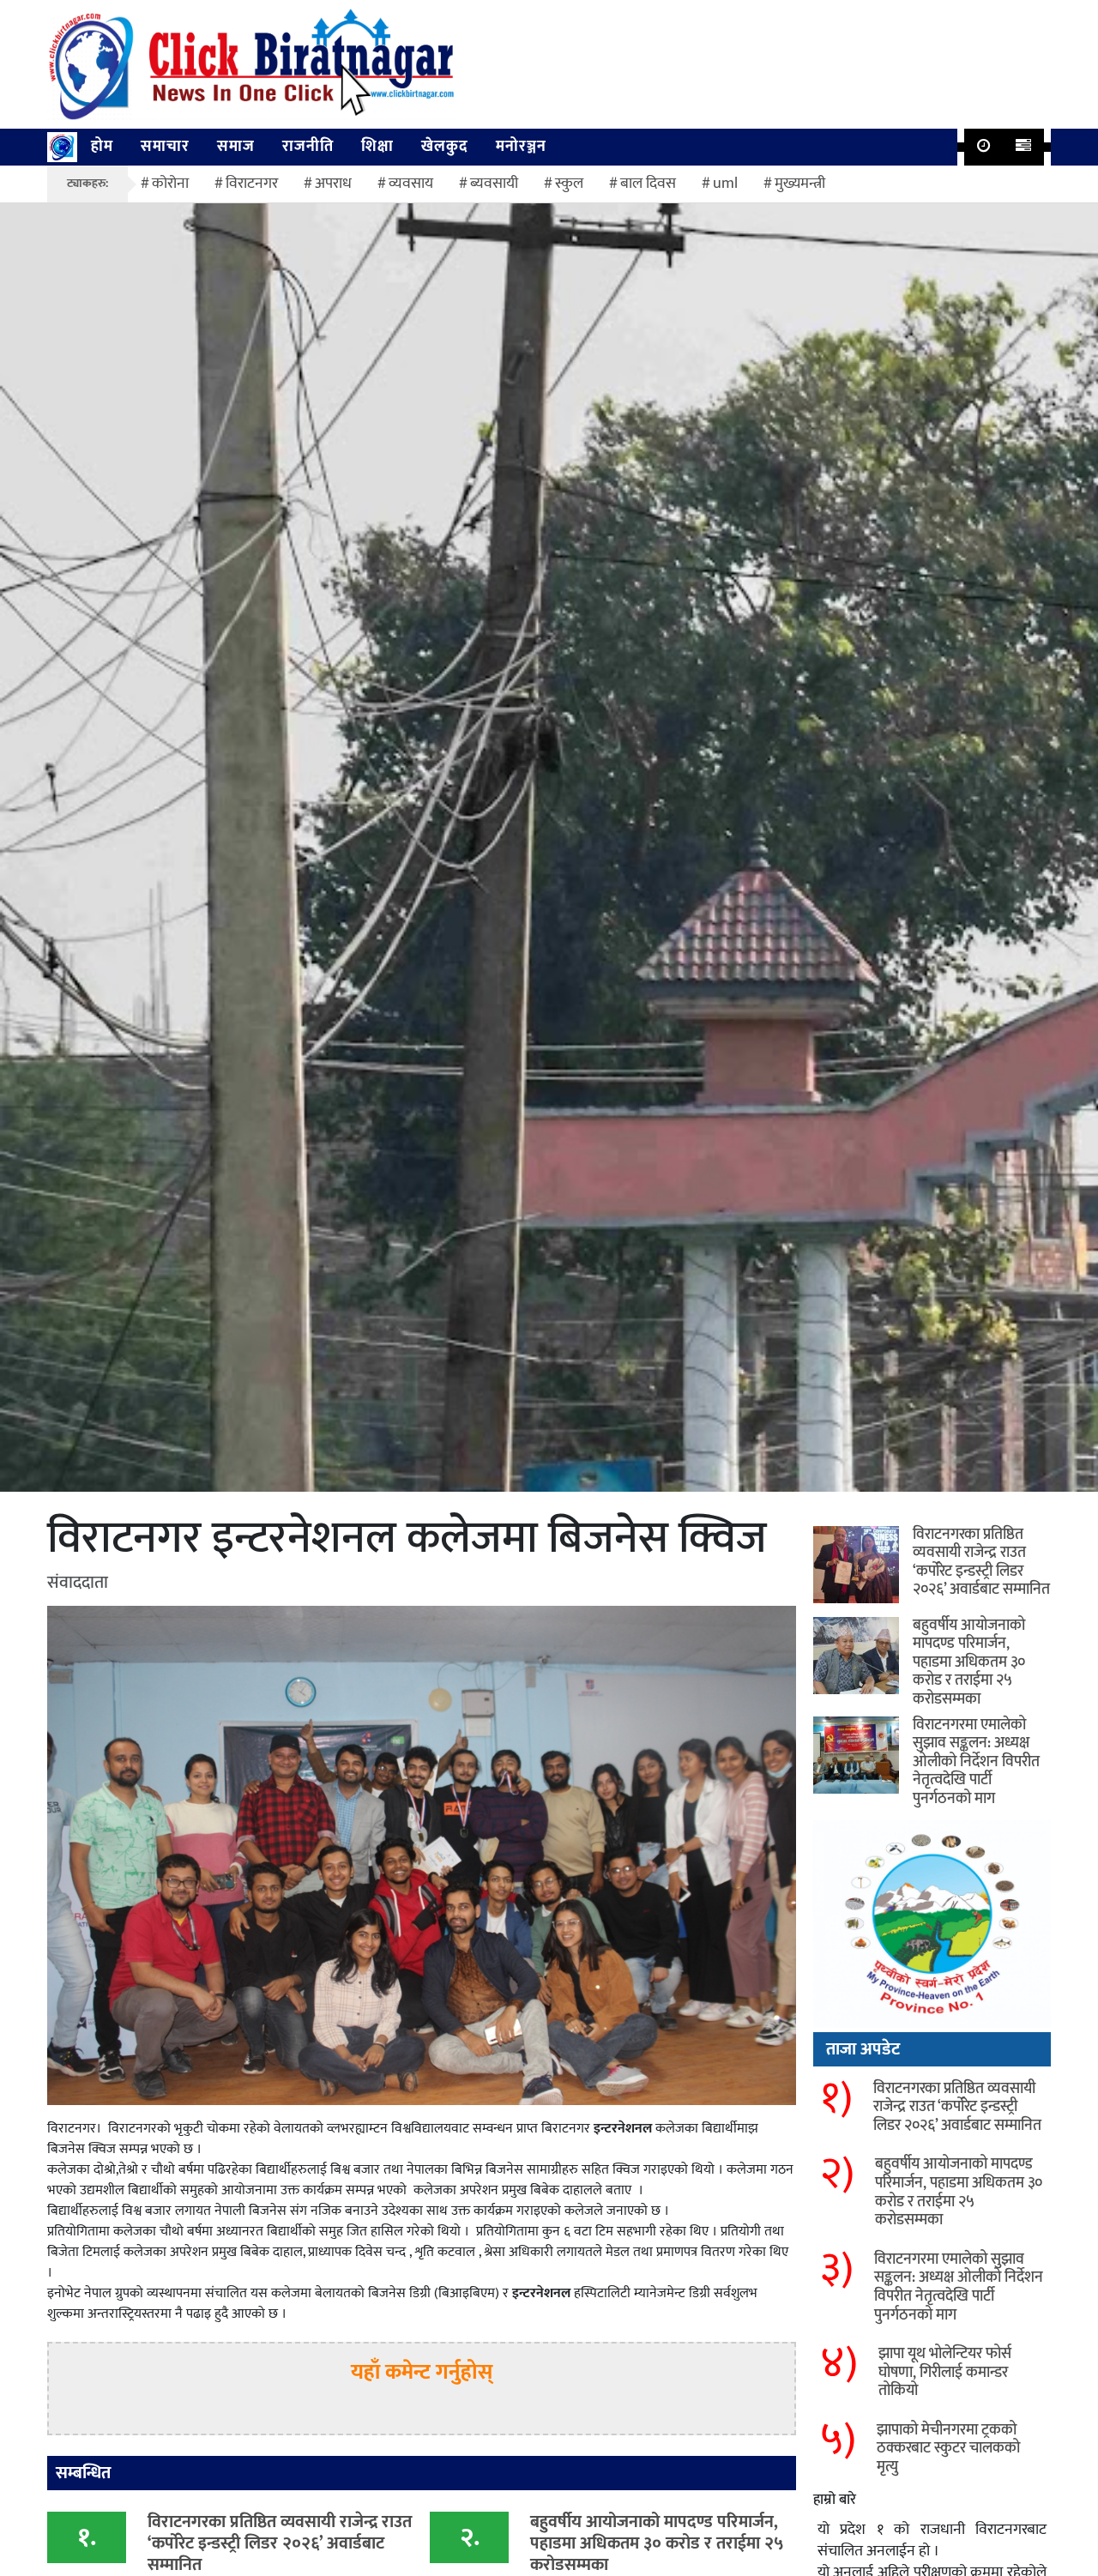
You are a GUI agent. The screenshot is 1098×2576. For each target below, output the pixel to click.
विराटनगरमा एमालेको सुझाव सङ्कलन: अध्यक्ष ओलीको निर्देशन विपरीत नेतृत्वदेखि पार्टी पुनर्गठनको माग (976, 1762)
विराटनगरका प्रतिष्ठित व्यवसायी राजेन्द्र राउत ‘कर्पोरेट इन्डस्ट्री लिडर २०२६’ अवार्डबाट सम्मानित (981, 1562)
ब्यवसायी (494, 184)
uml (725, 184)
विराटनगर (252, 184)
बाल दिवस (648, 184)
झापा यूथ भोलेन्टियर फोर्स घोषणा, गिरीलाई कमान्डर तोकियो (945, 2372)
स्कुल (569, 184)
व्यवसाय (411, 184)
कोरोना (170, 184)
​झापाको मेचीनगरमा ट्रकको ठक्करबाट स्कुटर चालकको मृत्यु (948, 2449)
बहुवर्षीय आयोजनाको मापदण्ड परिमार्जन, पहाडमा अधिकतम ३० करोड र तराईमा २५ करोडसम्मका (969, 1662)
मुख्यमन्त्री (800, 184)
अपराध (333, 184)
